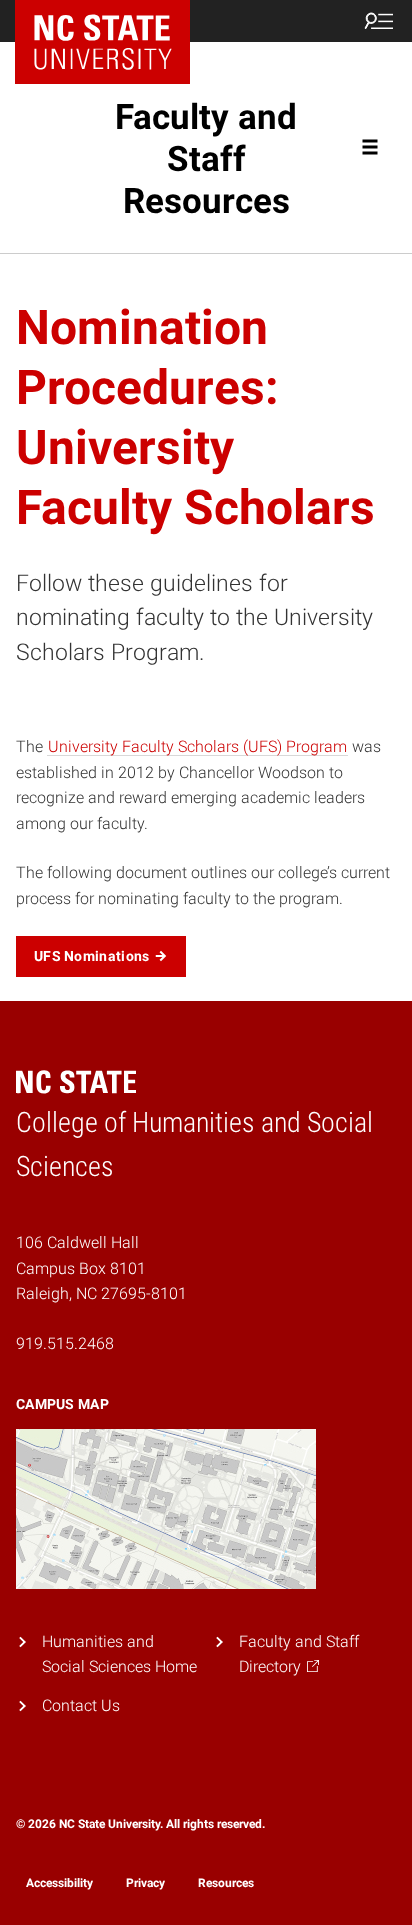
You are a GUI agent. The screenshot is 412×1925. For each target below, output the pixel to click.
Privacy (145, 1883)
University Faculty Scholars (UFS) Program (197, 746)
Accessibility (59, 1883)
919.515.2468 (65, 1343)
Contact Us (81, 1705)
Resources (226, 1883)
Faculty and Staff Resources (206, 159)
